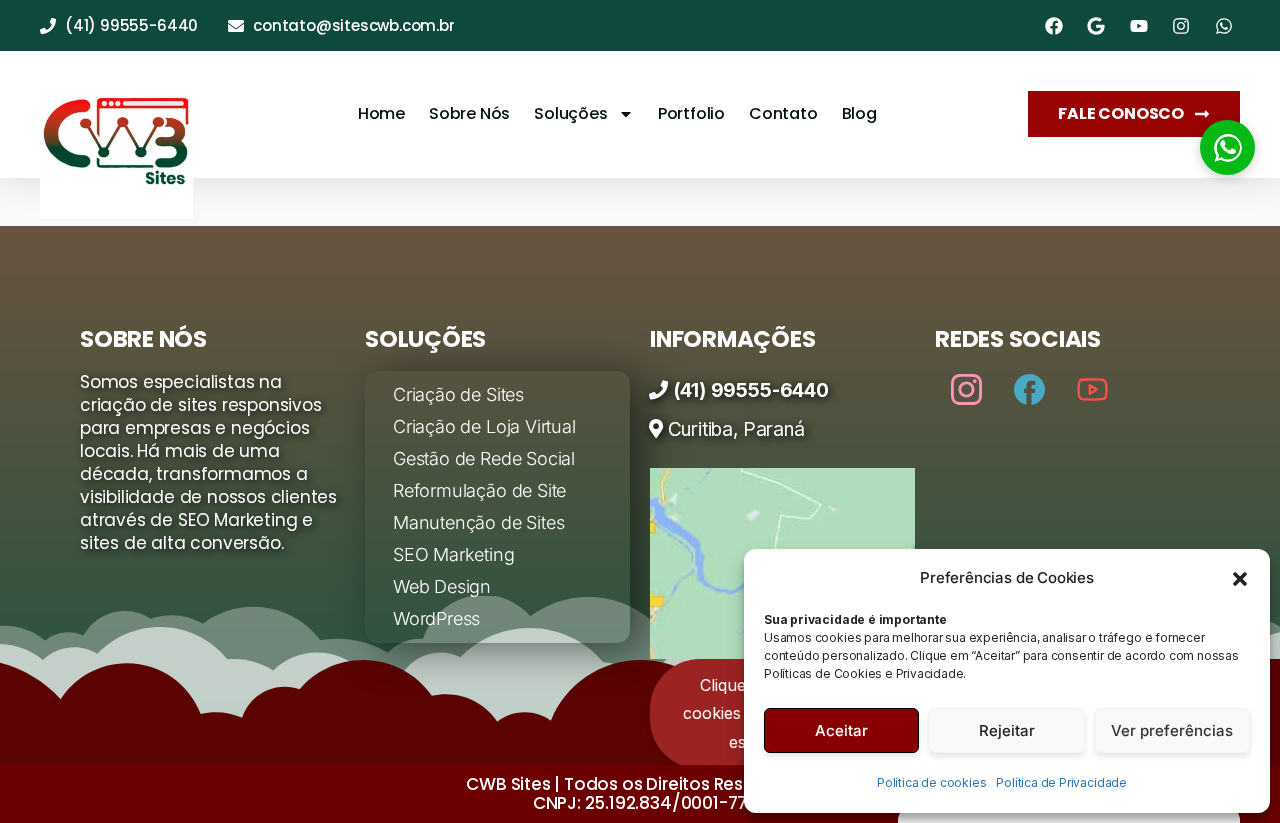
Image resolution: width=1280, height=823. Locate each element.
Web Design (442, 586)
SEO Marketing (454, 554)
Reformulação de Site (479, 490)
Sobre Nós (469, 113)
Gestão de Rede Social (484, 458)
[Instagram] (966, 388)
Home (381, 113)
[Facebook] (1029, 388)
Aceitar (841, 730)
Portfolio (691, 113)
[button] (1240, 578)
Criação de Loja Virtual (484, 426)
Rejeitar (1007, 730)
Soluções (570, 113)
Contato (783, 113)
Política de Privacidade (1061, 782)
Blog (859, 113)
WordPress (436, 618)
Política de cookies (931, 782)
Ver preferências (1172, 730)
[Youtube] (1092, 388)
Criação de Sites (458, 394)
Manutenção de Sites (478, 522)
